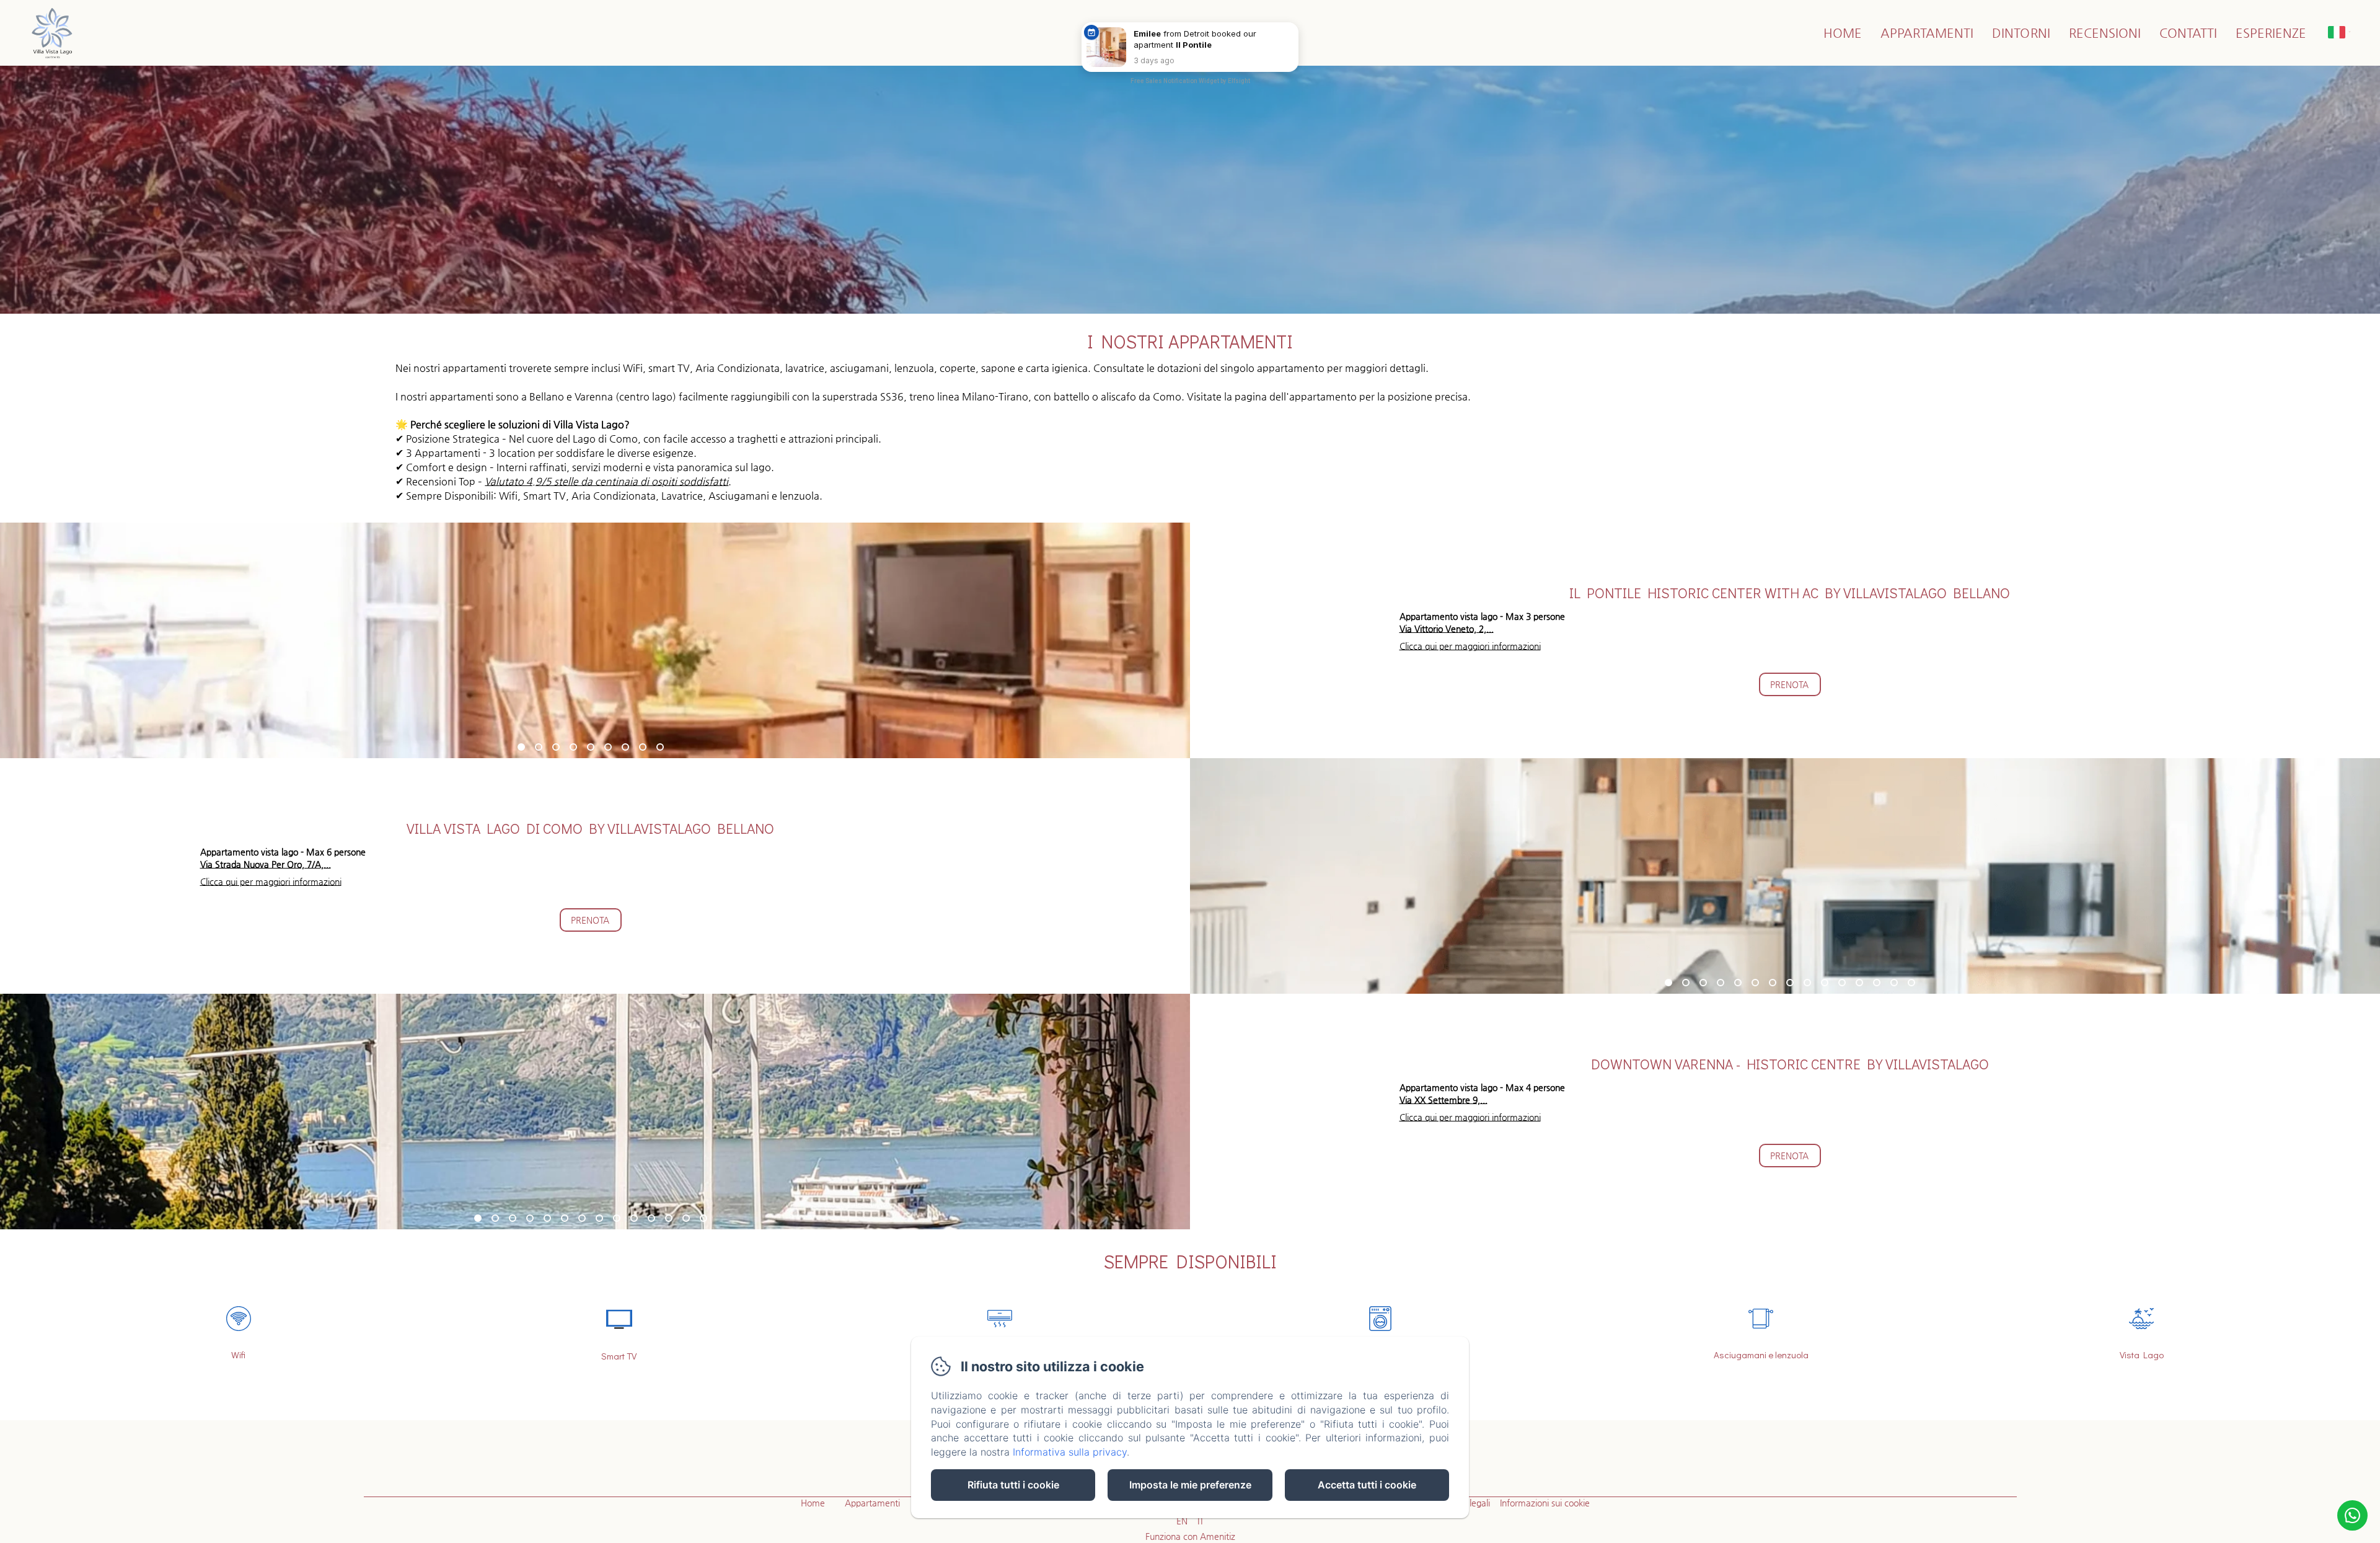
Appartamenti (1927, 33)
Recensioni (2105, 33)
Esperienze (2271, 33)
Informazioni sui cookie (1545, 1503)
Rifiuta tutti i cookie (1013, 1485)
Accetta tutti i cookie (1367, 1485)
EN (1182, 1521)
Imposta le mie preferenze (1190, 1485)
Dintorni (2021, 33)
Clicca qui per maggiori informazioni (1470, 646)
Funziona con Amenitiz (1190, 1536)
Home (1843, 33)
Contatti (2188, 33)
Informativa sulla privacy (1070, 1452)
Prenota (1789, 684)
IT (1201, 1521)
